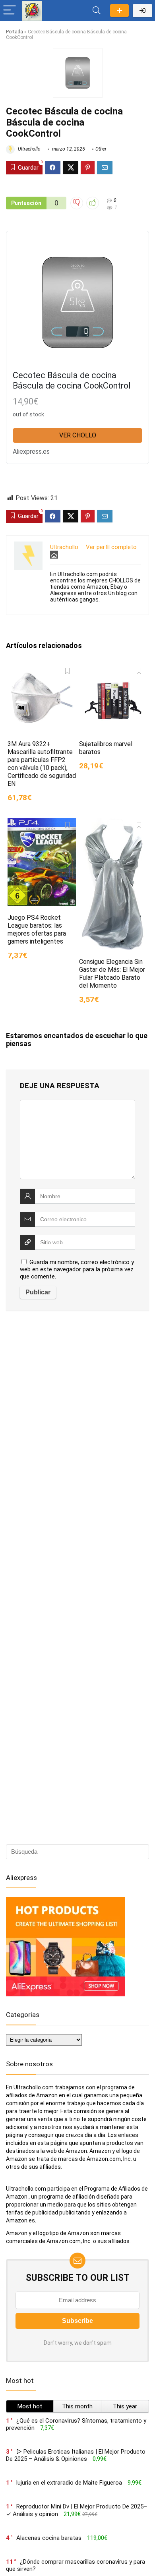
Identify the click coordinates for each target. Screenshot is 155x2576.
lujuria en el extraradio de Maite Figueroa (69, 2483)
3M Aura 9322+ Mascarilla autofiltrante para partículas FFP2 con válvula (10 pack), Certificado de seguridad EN (42, 764)
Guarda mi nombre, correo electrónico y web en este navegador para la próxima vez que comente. (77, 1269)
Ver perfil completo (111, 547)
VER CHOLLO (78, 435)
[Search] (97, 11)
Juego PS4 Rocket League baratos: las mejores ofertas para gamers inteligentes (37, 929)
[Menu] (10, 11)
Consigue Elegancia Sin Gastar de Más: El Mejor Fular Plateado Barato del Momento (112, 974)
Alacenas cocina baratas (49, 2538)
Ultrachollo (29, 149)
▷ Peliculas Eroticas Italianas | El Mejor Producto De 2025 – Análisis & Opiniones (76, 2455)
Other (101, 149)
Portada (15, 32)
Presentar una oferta (119, 11)
